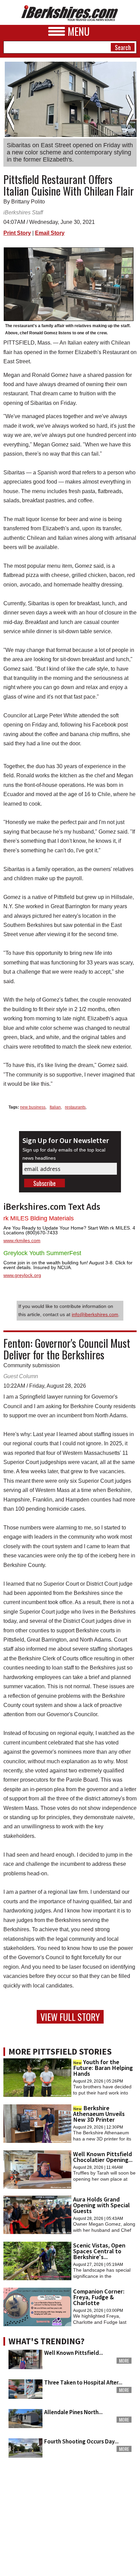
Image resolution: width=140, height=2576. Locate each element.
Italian (55, 1107)
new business (33, 1107)
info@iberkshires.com (95, 1314)
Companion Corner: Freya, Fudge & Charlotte (99, 2297)
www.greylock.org (22, 1275)
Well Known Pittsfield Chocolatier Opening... (103, 2157)
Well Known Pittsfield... (74, 2353)
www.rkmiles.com (22, 1240)
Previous (10, 113)
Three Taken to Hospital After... (83, 2382)
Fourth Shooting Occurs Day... (81, 2441)
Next (130, 113)
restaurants (75, 1107)
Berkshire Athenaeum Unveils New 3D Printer (99, 2114)
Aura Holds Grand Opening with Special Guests (101, 2205)
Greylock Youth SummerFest (42, 1253)
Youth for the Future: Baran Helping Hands (103, 2068)
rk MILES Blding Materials (39, 1218)
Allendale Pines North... (73, 2412)
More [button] (124, 2361)
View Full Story (70, 2017)
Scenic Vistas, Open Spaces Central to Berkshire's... (99, 2251)
